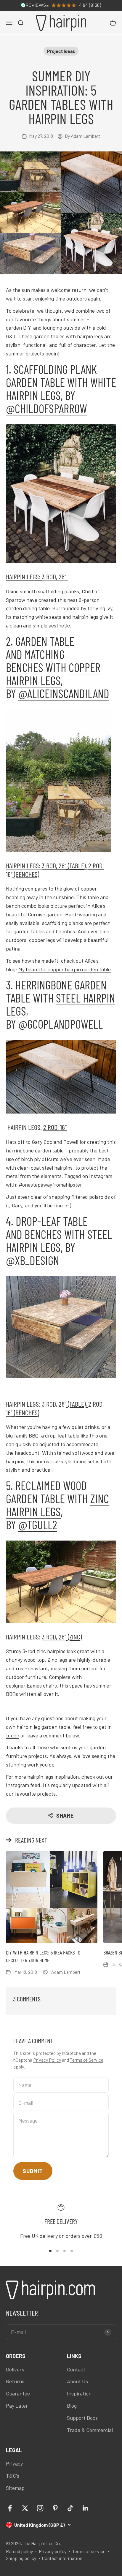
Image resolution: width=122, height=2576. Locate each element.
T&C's (13, 2476)
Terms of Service (87, 2060)
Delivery (15, 2369)
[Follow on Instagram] (40, 2508)
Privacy (14, 2463)
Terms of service (89, 2551)
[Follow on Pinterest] (55, 2508)
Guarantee (18, 2393)
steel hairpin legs (61, 1004)
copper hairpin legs (53, 674)
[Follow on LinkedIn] (85, 2508)
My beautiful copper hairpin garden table (65, 969)
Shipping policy (21, 2558)
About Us (77, 2381)
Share (65, 1816)
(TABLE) (76, 865)
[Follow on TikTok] (70, 2508)
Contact (76, 2369)
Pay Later (17, 2406)
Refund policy (19, 2551)
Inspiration (79, 2393)
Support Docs (82, 2418)
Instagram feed (23, 1785)
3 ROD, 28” (55, 577)
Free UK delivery (39, 2236)
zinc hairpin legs (57, 1505)
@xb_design (33, 1260)
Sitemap (15, 2488)
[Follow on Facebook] (10, 2508)
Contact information (62, 2558)
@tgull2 (38, 1525)
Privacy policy (53, 2551)
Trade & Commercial (90, 2430)
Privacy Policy (47, 2060)
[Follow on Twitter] (25, 2508)
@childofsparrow (46, 408)
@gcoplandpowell (61, 1024)
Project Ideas (61, 51)
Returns (15, 2381)
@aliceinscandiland (64, 693)
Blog (72, 2406)
